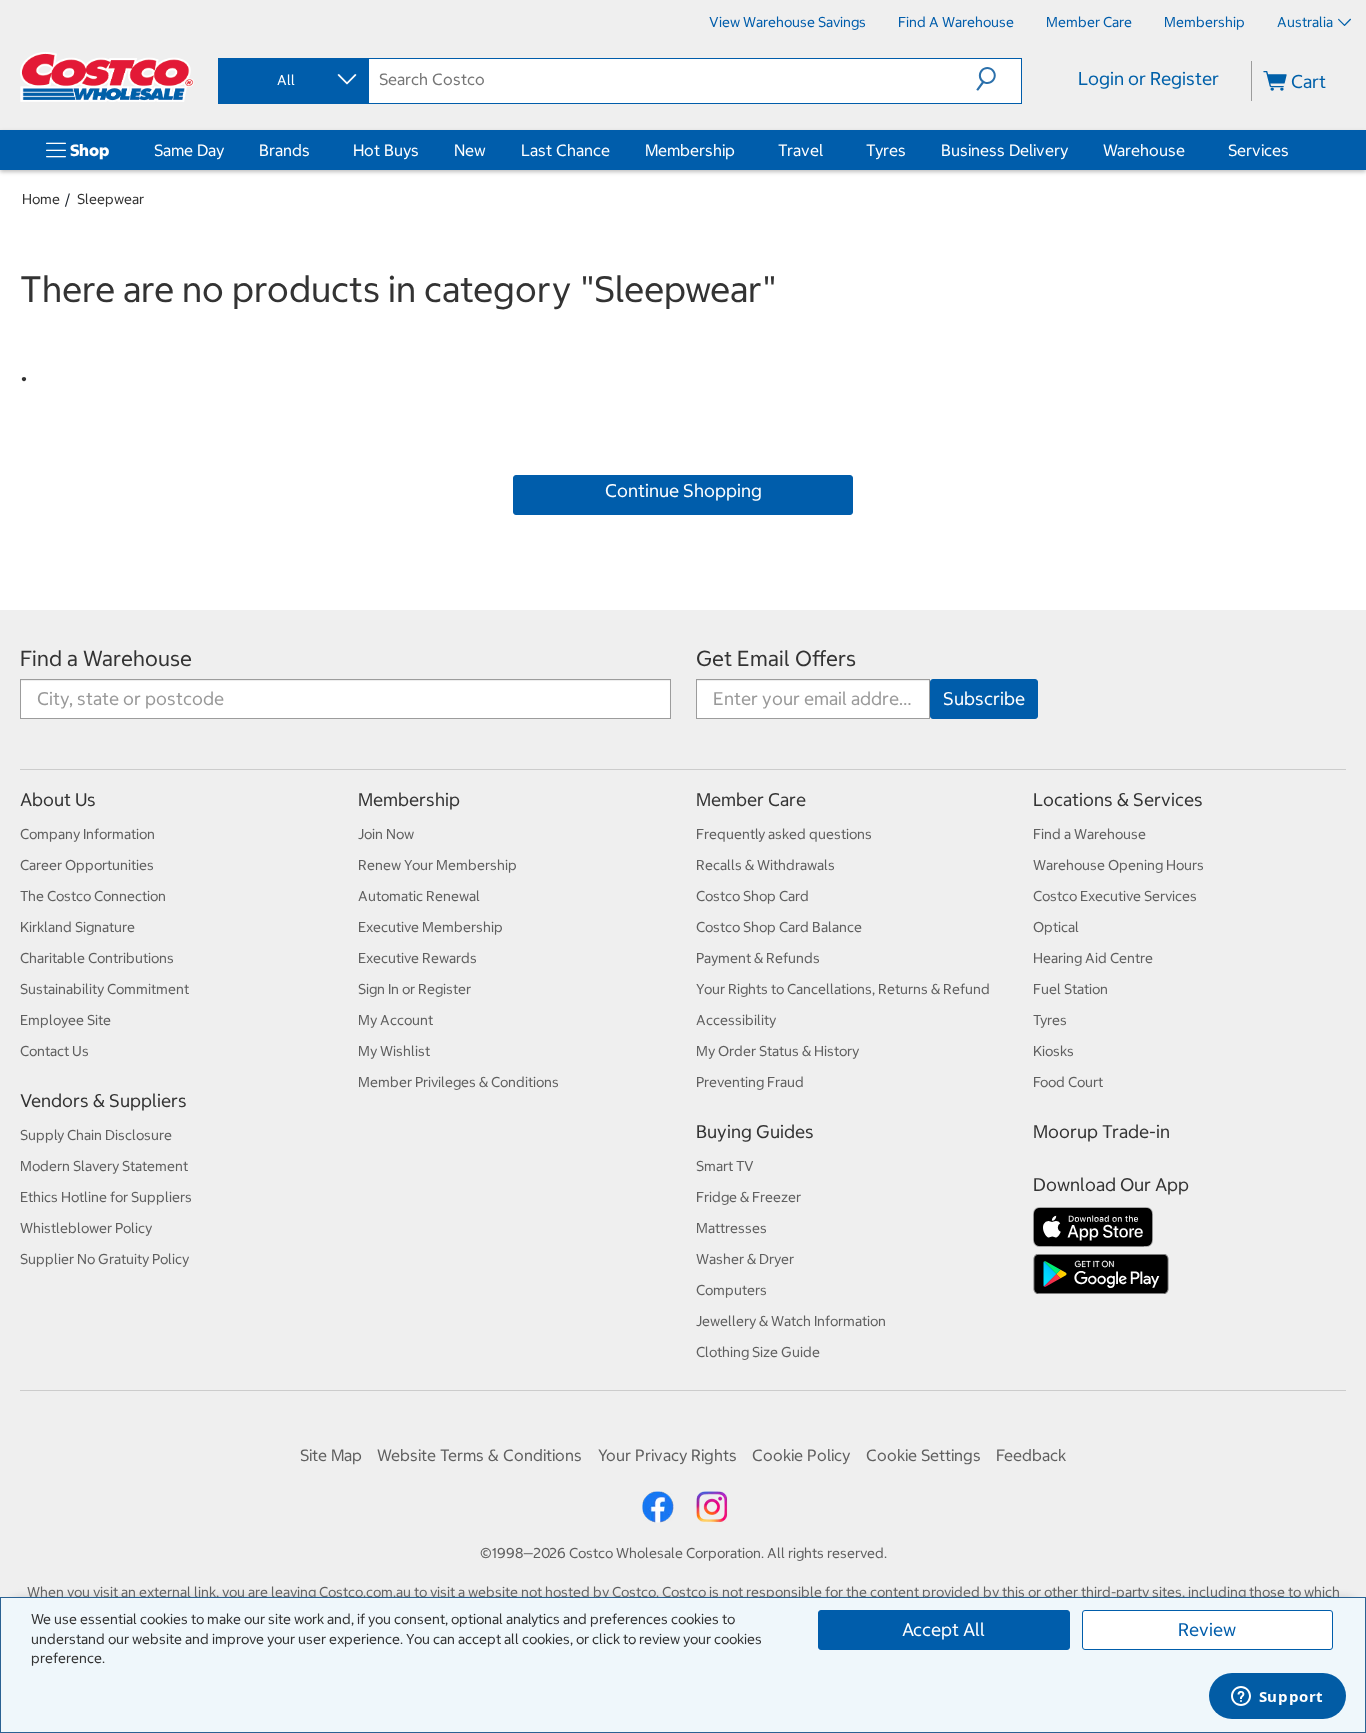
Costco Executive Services (1115, 896)
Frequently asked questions (784, 834)
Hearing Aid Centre (1093, 958)
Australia (1305, 22)
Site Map (331, 1455)
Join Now (386, 834)
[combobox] (292, 80)
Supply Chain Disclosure (96, 1135)
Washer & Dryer (745, 1259)
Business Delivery (1004, 150)
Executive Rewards (417, 958)
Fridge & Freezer (748, 1197)
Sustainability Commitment (104, 989)
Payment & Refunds (758, 958)
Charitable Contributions (97, 958)
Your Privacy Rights (667, 1455)
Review (1207, 1629)
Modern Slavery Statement (104, 1166)
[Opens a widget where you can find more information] (1277, 1698)
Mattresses (731, 1228)
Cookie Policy (801, 1455)
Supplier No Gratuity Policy (104, 1259)
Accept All (943, 1629)
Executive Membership (430, 927)
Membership (690, 150)
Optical (1056, 927)
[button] (998, 79)
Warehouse (1144, 150)
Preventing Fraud (750, 1082)
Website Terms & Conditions (479, 1455)
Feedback (1031, 1455)
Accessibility (736, 1020)
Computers (731, 1290)
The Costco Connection (93, 896)
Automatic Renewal (419, 896)
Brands (284, 150)
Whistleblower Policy (86, 1228)
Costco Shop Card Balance (779, 927)
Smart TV (725, 1166)
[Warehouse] (1189, 150)
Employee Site (65, 1020)
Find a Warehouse (106, 658)
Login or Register (1148, 78)
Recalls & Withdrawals (765, 865)
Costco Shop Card (752, 896)
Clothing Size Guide (758, 1352)
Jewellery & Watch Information (791, 1321)
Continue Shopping (683, 490)
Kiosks (1053, 1051)
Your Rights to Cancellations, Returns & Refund (843, 989)
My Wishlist (394, 1051)
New (470, 150)
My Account (395, 1020)
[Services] (1293, 150)
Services (1258, 150)
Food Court (1068, 1082)
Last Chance (565, 150)
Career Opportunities (87, 865)
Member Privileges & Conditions (458, 1082)
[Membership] (739, 150)
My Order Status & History (777, 1051)
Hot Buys (386, 150)
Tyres (886, 150)
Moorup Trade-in (1101, 1131)
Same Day (189, 150)
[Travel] (827, 150)
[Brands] (314, 150)
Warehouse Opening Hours (1118, 865)
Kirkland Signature (77, 927)
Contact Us (54, 1051)
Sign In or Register (414, 989)
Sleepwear (110, 199)
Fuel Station (1070, 989)
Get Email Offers (776, 658)
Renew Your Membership (437, 865)
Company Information (87, 834)
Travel (800, 150)
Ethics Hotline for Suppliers (106, 1197)
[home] (107, 77)
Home (41, 199)
